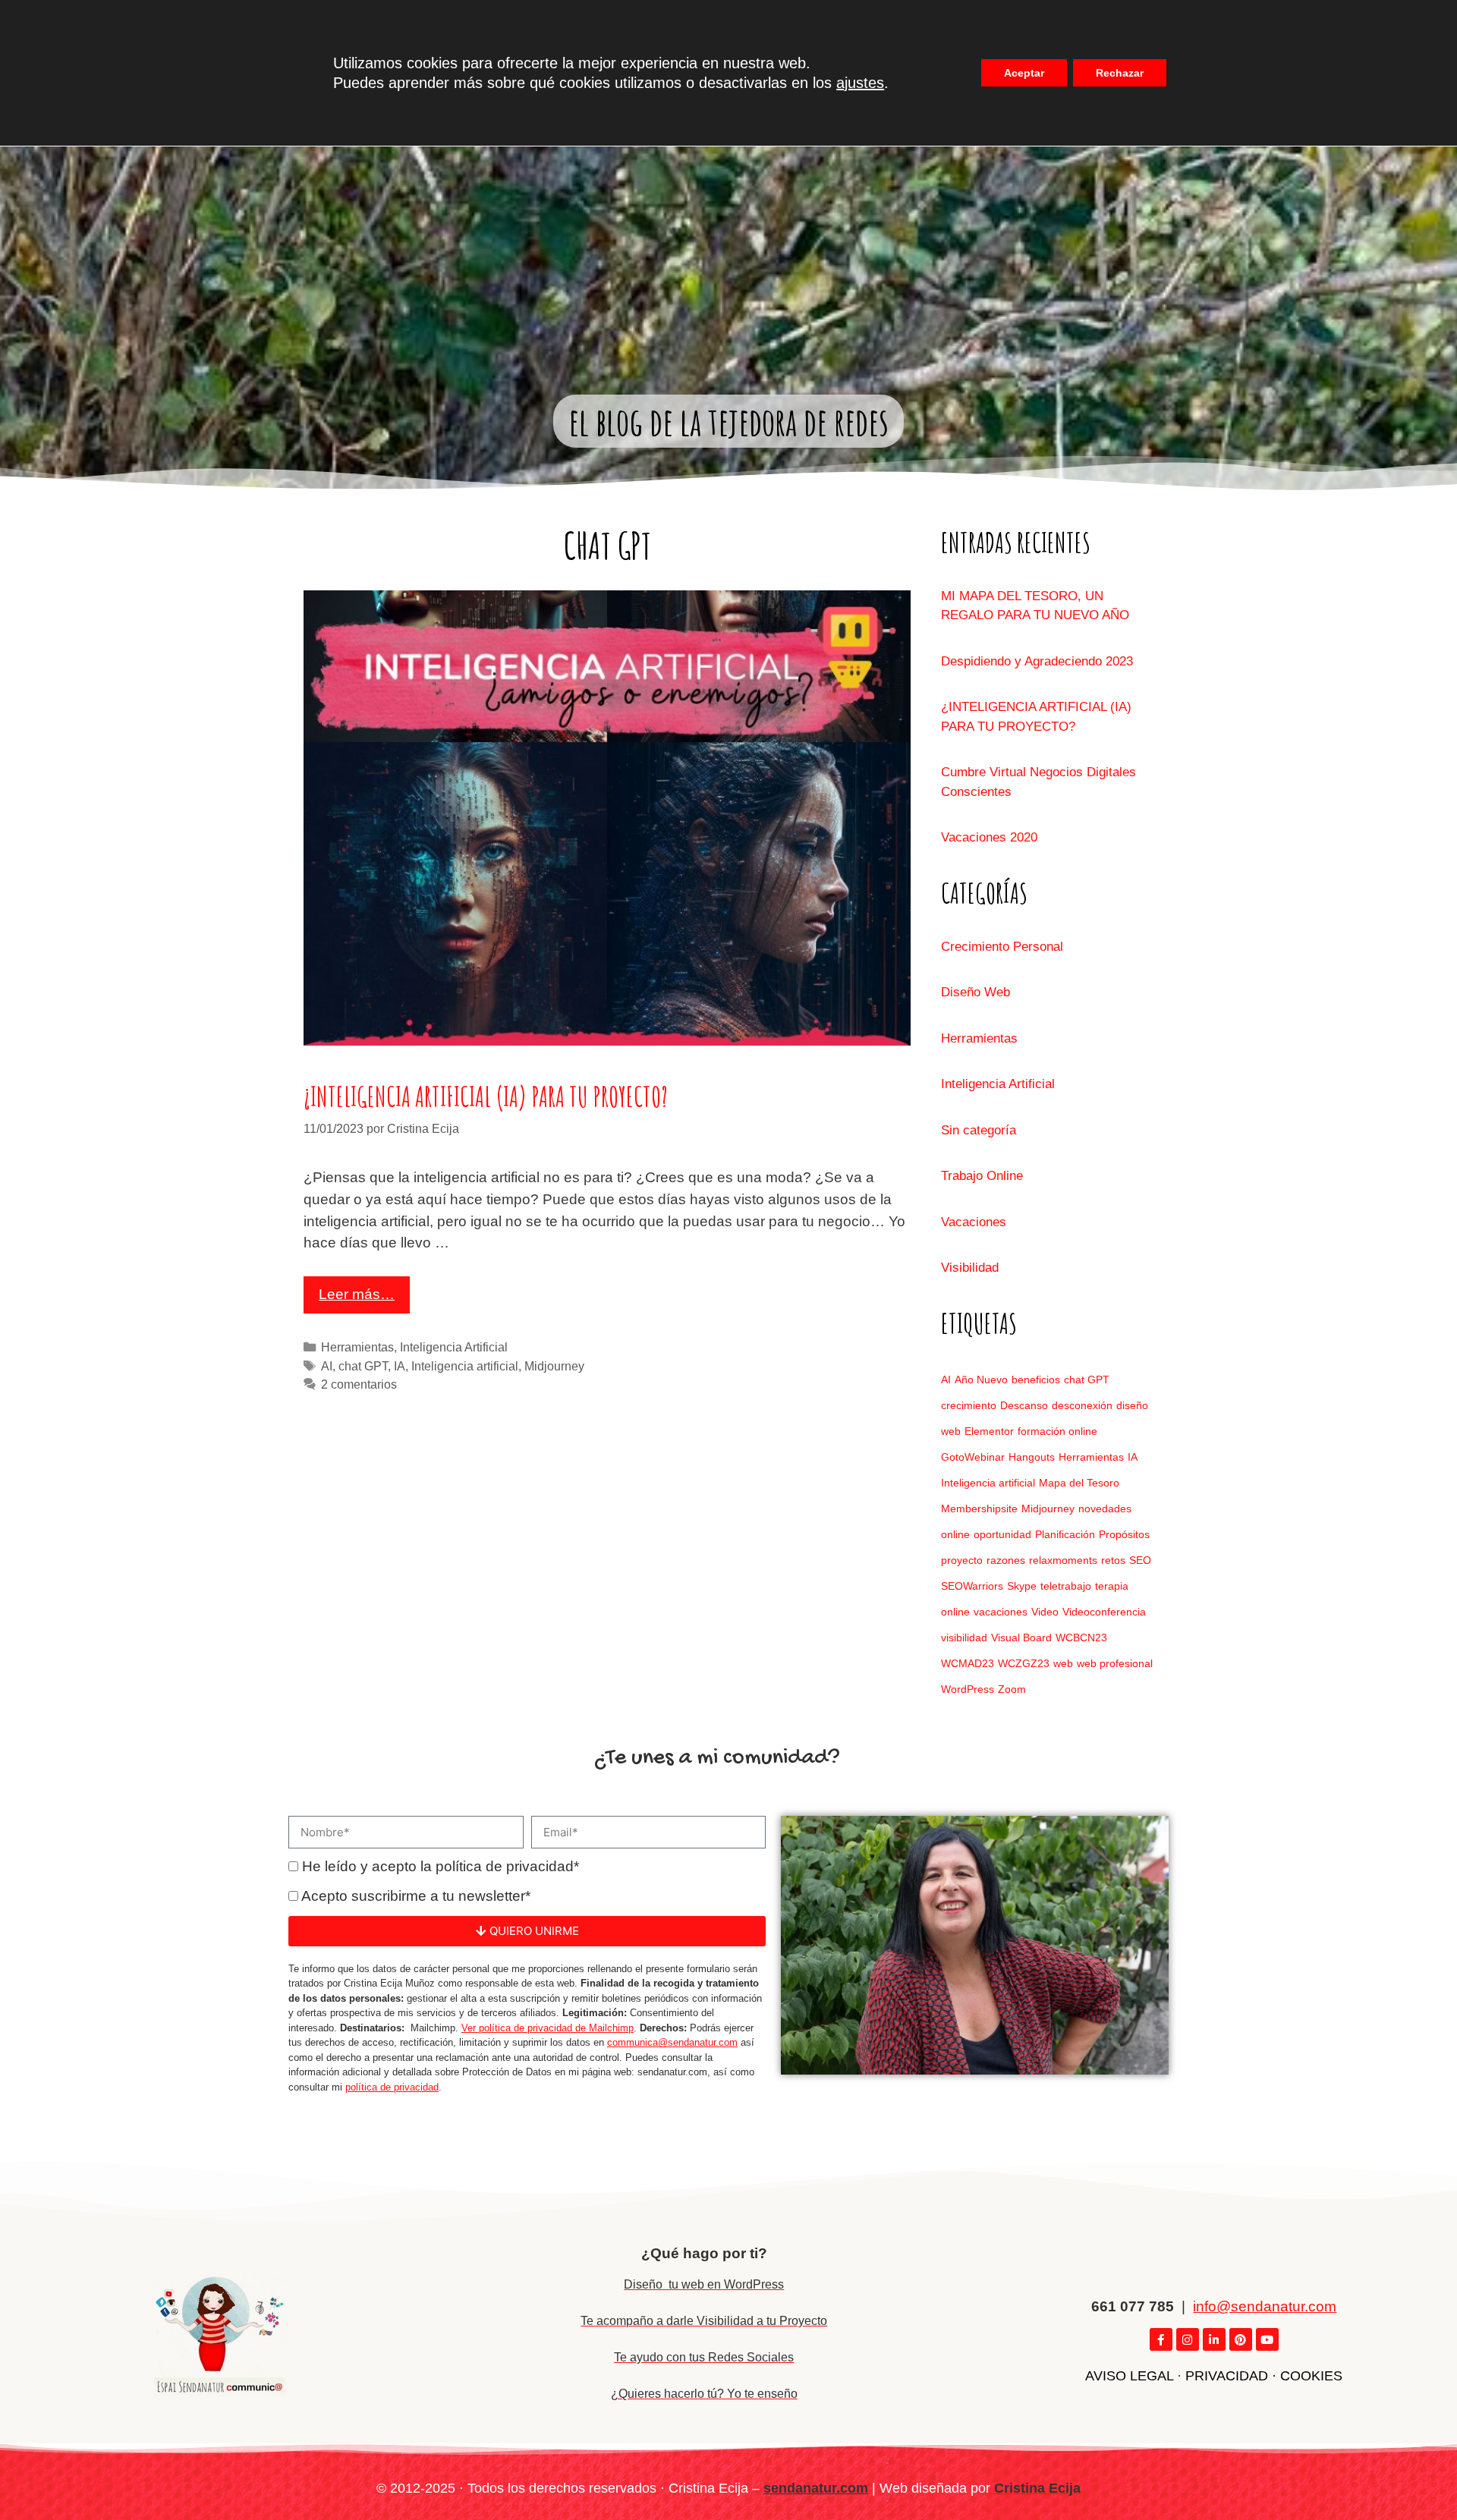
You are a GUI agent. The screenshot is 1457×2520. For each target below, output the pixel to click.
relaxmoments (1063, 1560)
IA (400, 1366)
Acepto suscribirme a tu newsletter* (416, 1896)
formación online (1057, 1431)
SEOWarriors (972, 1586)
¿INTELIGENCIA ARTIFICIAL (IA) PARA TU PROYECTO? (486, 1097)
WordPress (968, 1689)
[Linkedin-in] (1214, 2339)
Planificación (1065, 1534)
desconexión (1082, 1405)
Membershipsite (979, 1509)
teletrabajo (1066, 1586)
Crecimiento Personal (1002, 947)
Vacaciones (974, 1222)
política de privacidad (392, 2087)
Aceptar (1024, 73)
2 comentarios (359, 1384)
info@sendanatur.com (1265, 2306)
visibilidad (964, 1638)
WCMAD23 (968, 1663)
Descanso (1024, 1405)
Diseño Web (976, 992)
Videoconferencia (1104, 1612)
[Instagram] (1188, 2339)
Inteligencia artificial (465, 1366)
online (955, 1534)
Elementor (989, 1431)
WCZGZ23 (1024, 1663)
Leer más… (357, 1294)
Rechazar (1120, 73)
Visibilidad (970, 1268)
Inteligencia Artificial (454, 1347)
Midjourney (554, 1366)
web (1063, 1663)
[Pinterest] (1241, 2339)
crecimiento (969, 1405)
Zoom (1012, 1689)
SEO (1140, 1560)
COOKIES (1311, 2376)
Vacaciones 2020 (989, 837)
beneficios (1036, 1380)
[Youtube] (1267, 2339)
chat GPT (363, 1366)
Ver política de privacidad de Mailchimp (548, 2028)
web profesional (1115, 1663)
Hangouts (1032, 1457)
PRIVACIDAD (1227, 2376)
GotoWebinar (973, 1457)
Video (1045, 1612)
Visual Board (1021, 1638)
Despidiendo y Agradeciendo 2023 (1037, 661)
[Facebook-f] (1161, 2339)
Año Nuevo (981, 1380)
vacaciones (1001, 1612)
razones (1006, 1560)
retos (1113, 1560)
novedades (1105, 1509)
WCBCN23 (1081, 1638)
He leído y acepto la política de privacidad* (441, 1866)
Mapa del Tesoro (1079, 1483)
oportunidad (1002, 1534)
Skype (1022, 1586)
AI (327, 1366)
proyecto (962, 1560)
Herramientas (357, 1347)
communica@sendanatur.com (672, 2042)
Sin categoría (979, 1130)
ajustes (860, 83)
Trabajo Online (982, 1176)
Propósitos (1124, 1534)
